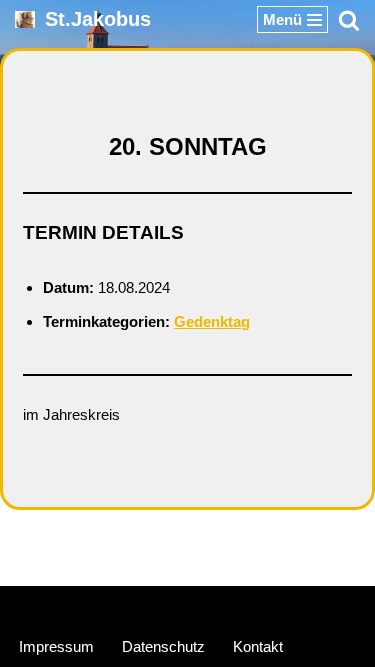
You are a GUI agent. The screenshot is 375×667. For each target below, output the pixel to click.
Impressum (56, 646)
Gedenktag (212, 321)
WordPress (263, 605)
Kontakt (258, 646)
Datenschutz (163, 646)
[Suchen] (349, 20)
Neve (93, 605)
